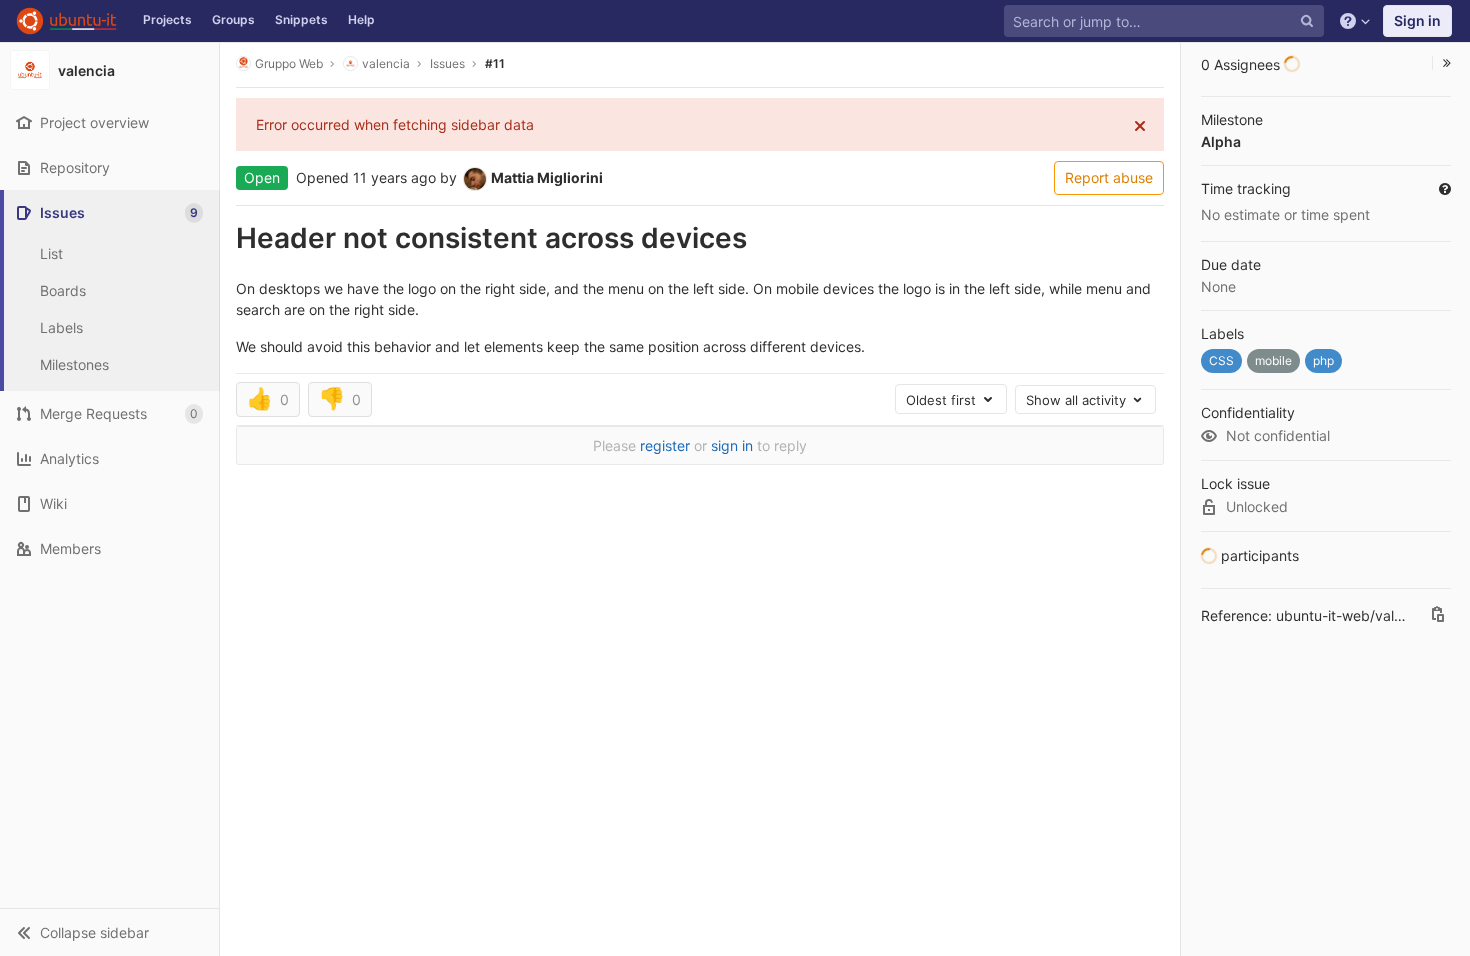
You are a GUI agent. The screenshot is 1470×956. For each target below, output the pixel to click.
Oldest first (943, 400)
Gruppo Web (289, 63)
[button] (109, 932)
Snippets (301, 19)
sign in (732, 445)
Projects (167, 19)
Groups (233, 19)
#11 (495, 63)
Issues (447, 63)
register (665, 445)
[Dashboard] (66, 21)
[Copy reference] (1438, 616)
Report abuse (1109, 177)
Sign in (1417, 20)
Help (361, 19)
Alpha (1221, 141)
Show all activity (1078, 400)
